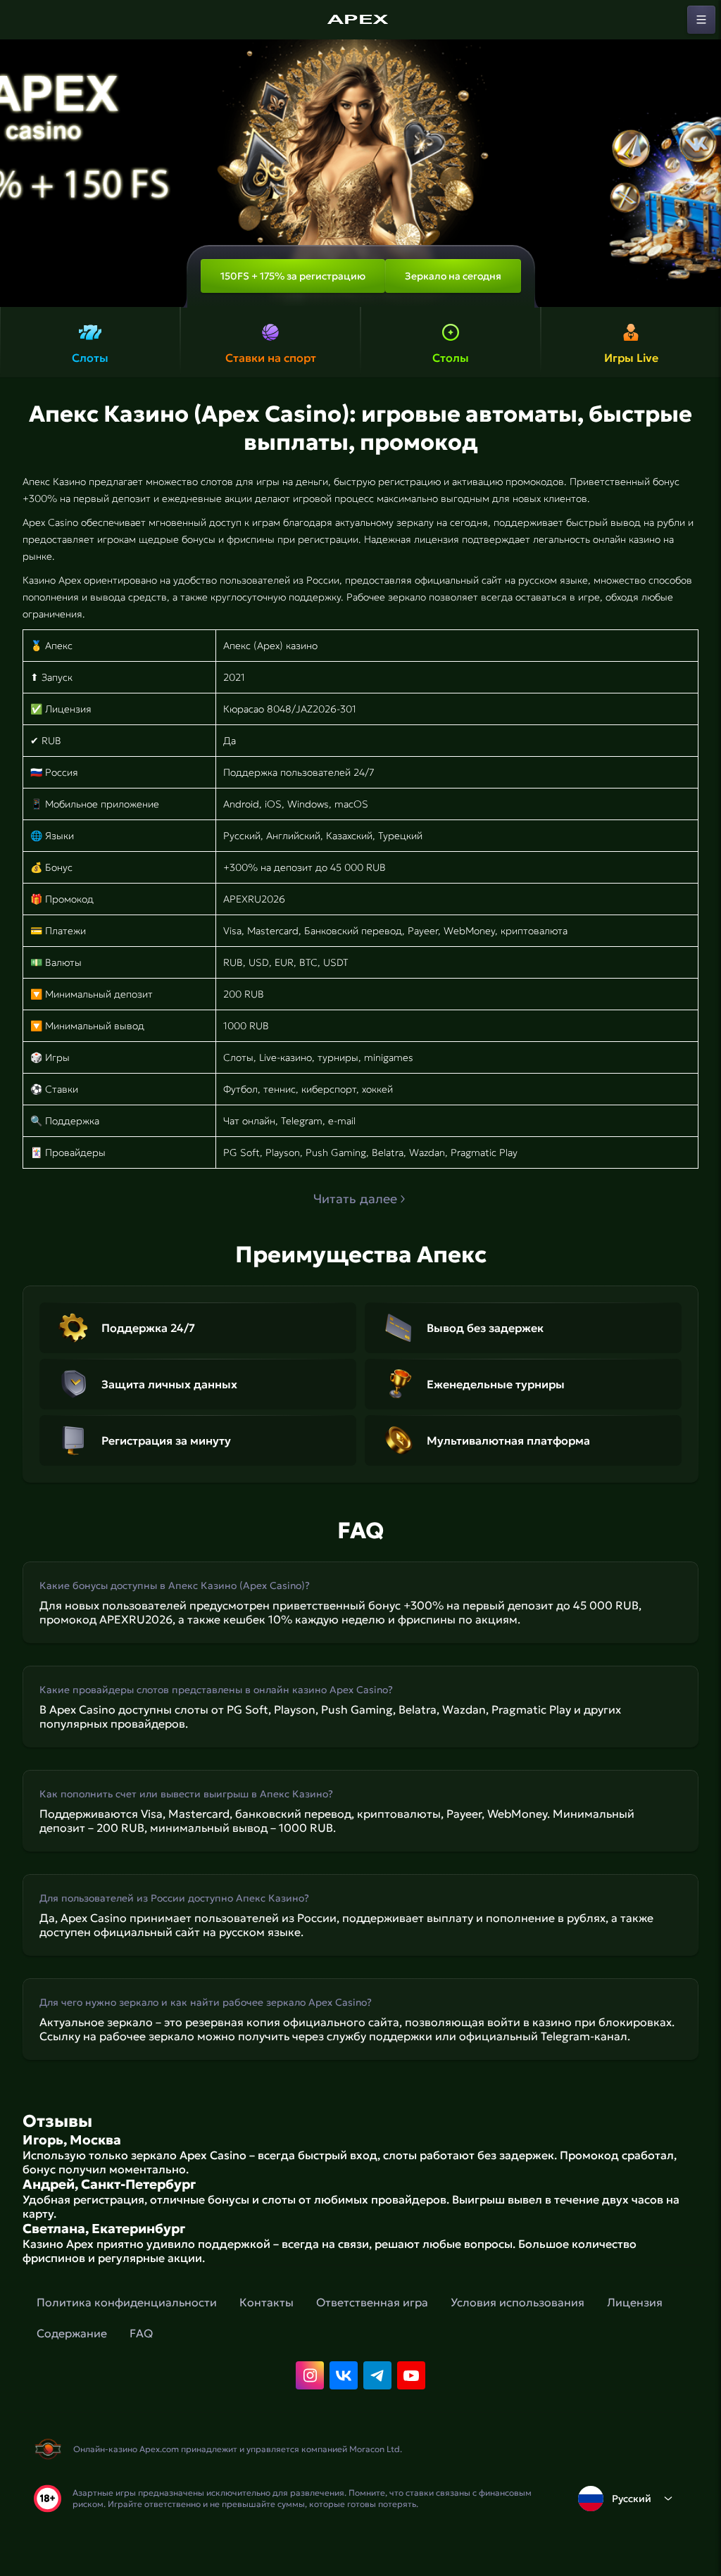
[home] (360, 20)
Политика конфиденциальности (127, 2302)
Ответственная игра (372, 2302)
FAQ (141, 2333)
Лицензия (635, 2302)
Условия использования (518, 2302)
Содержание (72, 2333)
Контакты (267, 2302)
